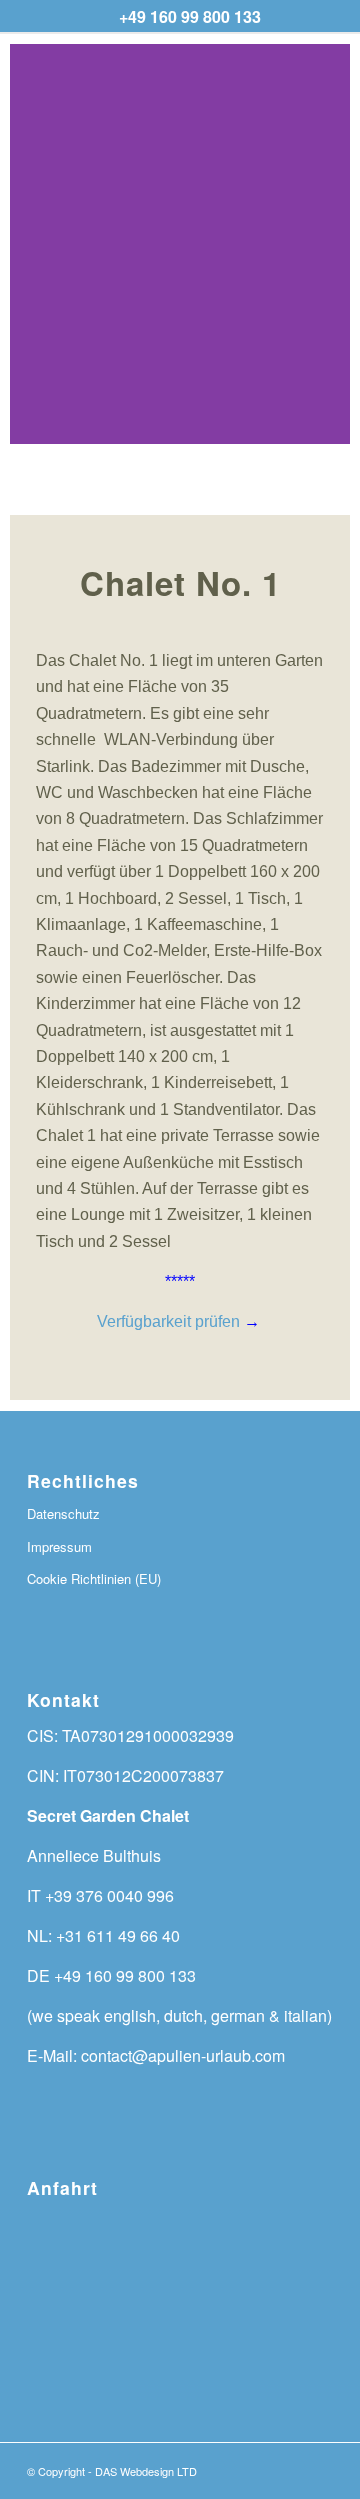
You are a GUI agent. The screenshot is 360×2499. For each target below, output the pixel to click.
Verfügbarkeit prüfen (170, 1321)
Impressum (59, 1546)
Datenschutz (63, 1513)
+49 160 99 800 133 (190, 16)
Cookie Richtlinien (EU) (94, 1578)
